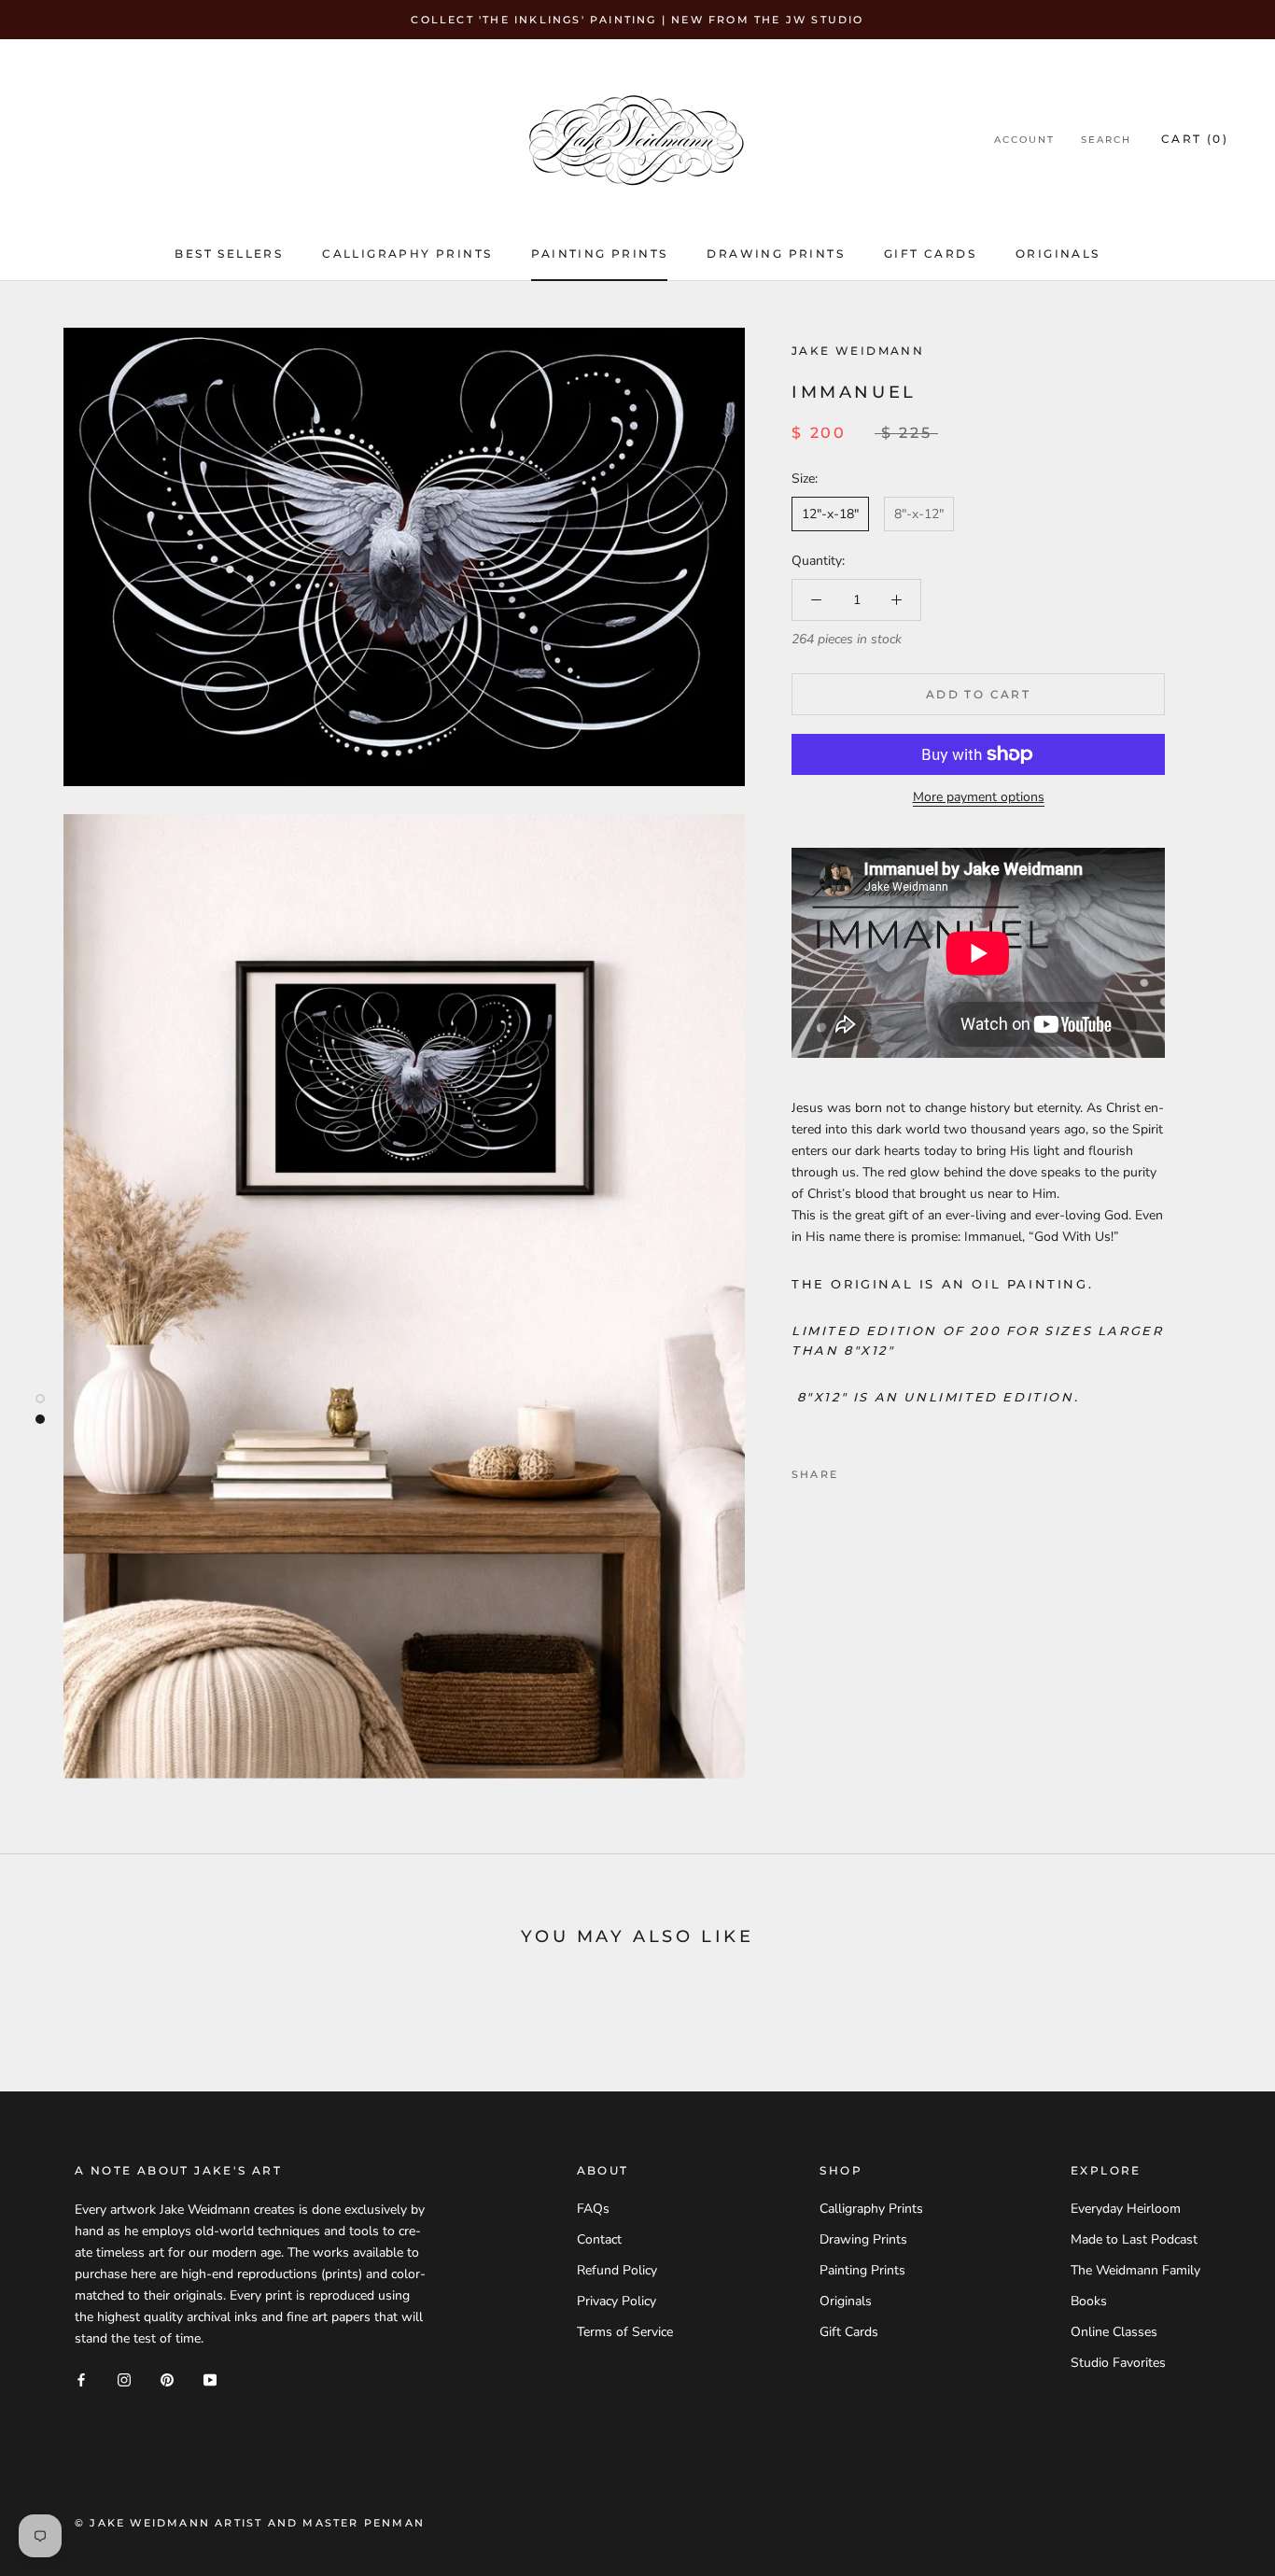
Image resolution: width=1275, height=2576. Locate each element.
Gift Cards (930, 253)
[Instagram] (124, 2379)
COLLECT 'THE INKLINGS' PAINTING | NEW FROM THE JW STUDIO (637, 20)
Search (1106, 140)
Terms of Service (625, 2332)
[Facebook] (856, 1470)
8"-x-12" (919, 514)
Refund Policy (617, 2270)
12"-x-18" (830, 514)
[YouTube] (210, 2379)
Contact (599, 2239)
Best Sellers (229, 253)
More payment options (979, 797)
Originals (1058, 253)
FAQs (593, 2209)
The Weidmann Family (1135, 2270)
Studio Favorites (1118, 2363)
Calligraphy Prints (407, 253)
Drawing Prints (776, 253)
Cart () (1195, 139)
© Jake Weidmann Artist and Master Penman (250, 2523)
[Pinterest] (904, 1470)
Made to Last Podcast (1134, 2239)
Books (1089, 2301)
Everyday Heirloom (1126, 2209)
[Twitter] (880, 1470)
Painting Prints (599, 253)
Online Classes (1114, 2332)
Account (1024, 140)
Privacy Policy (616, 2301)
